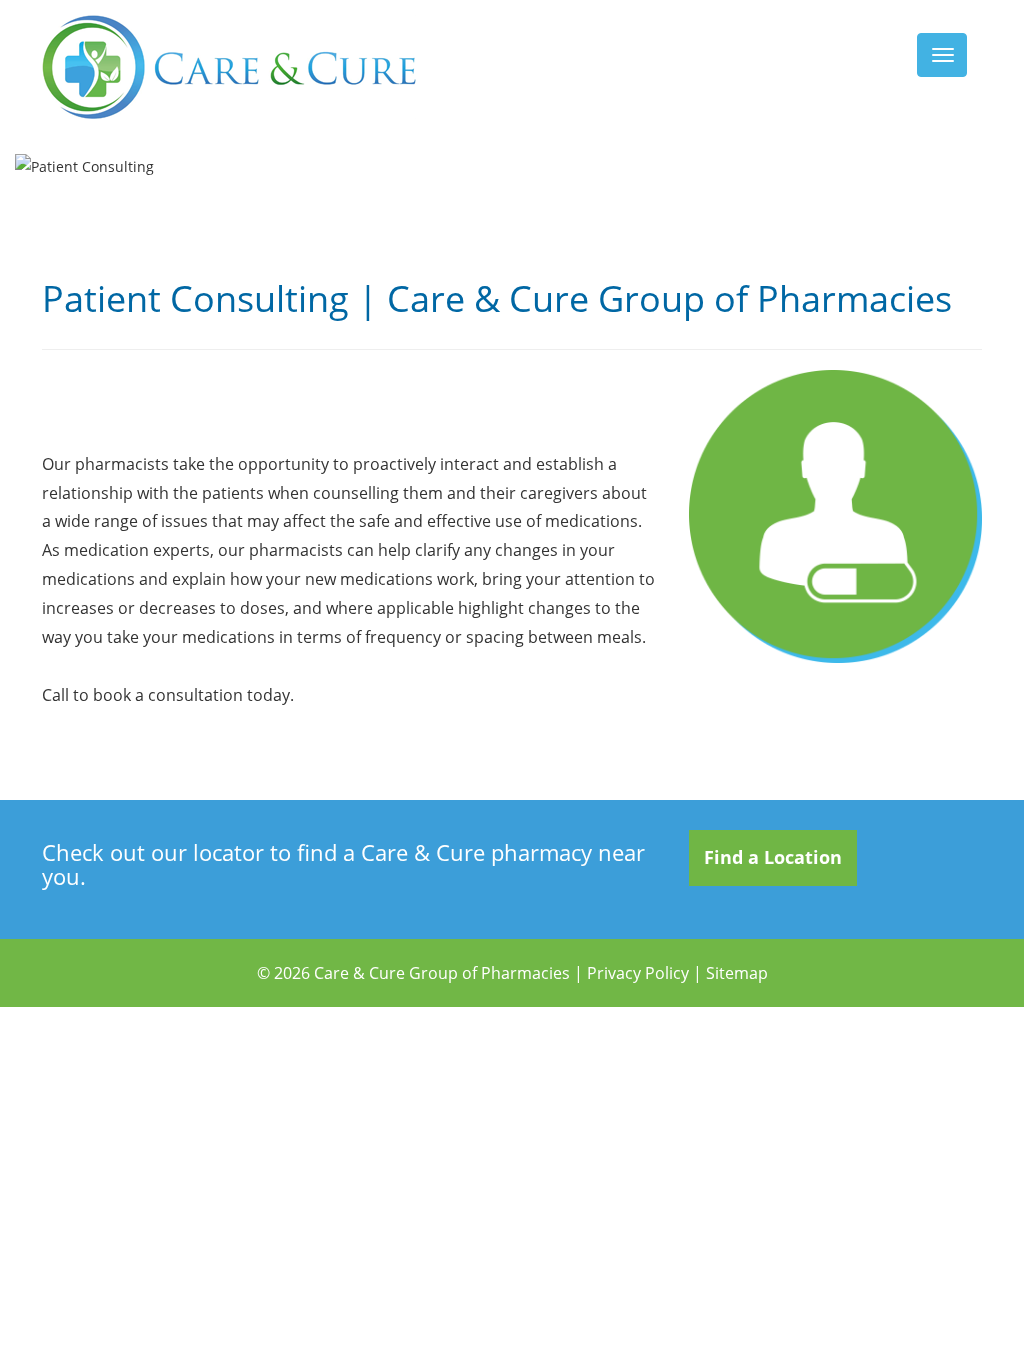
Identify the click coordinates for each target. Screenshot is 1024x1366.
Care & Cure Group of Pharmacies (442, 973)
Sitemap (737, 973)
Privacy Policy (638, 973)
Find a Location (773, 857)
